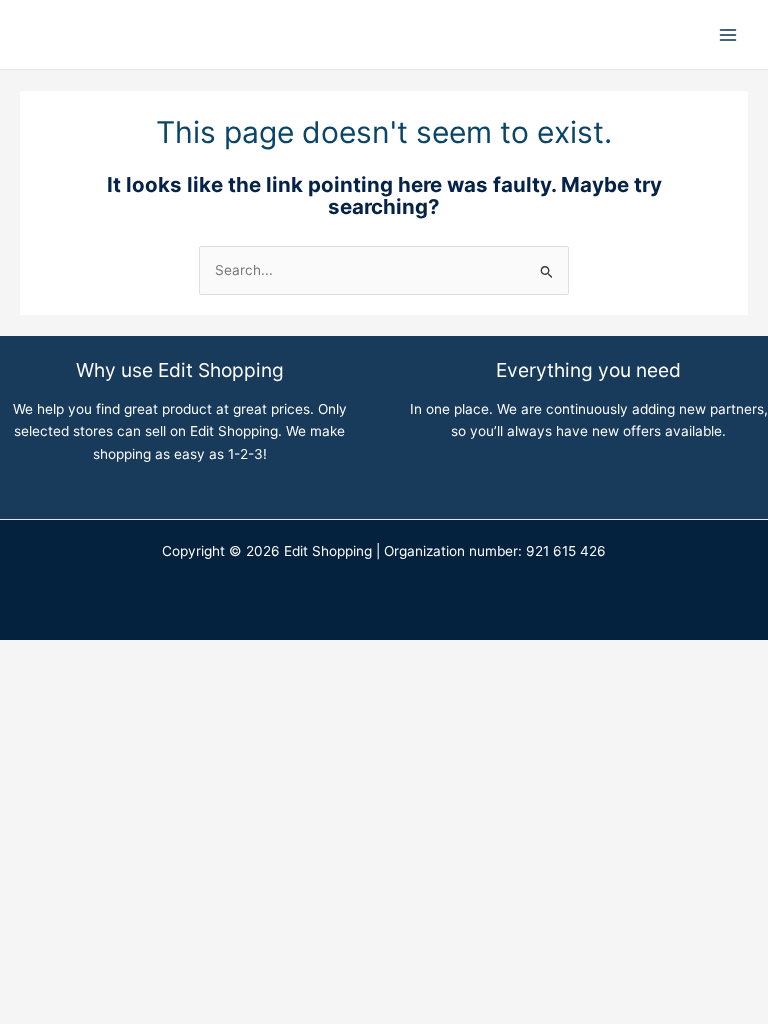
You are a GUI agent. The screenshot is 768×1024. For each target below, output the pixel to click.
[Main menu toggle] (728, 34)
